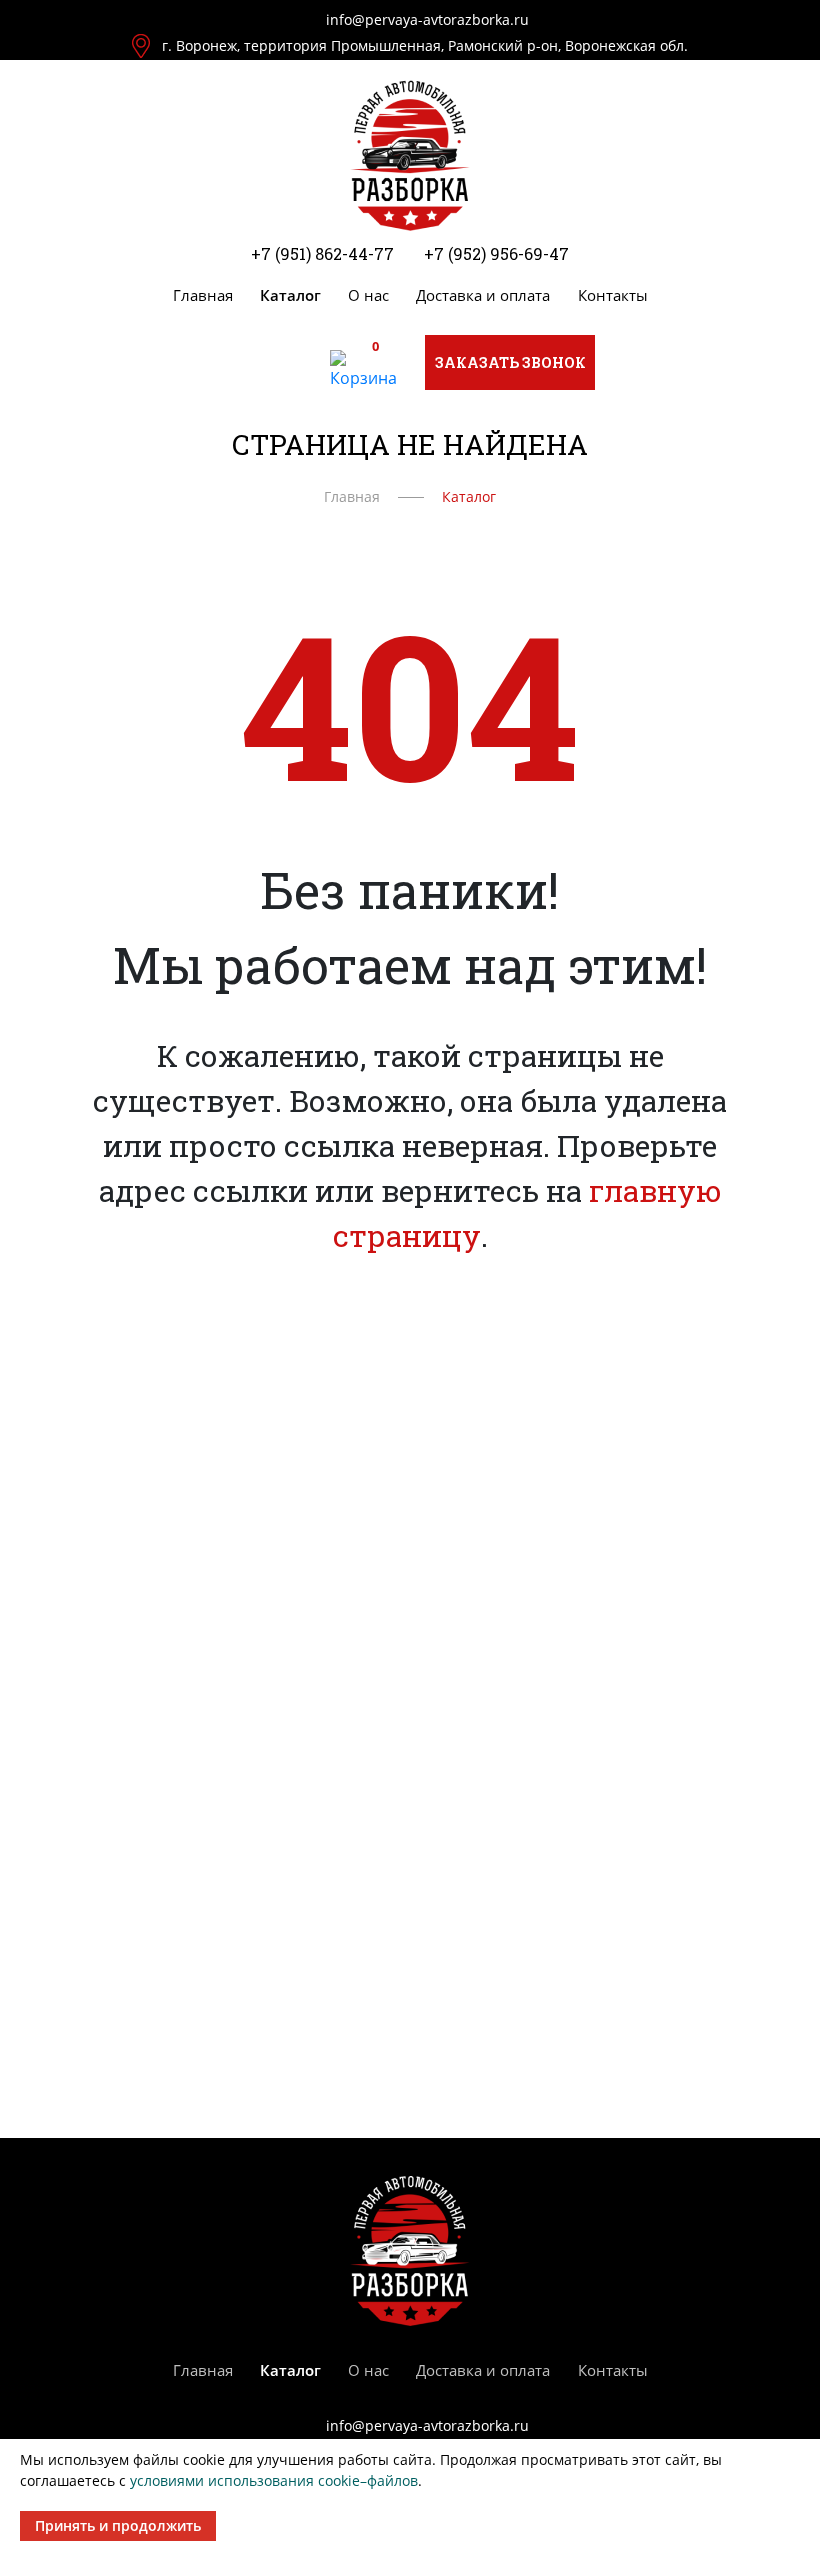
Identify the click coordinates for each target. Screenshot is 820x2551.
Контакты (613, 295)
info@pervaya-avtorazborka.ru (427, 19)
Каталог (290, 295)
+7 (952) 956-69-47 (496, 253)
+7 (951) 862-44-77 (322, 253)
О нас (368, 295)
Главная (203, 295)
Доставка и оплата (483, 295)
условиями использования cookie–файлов (274, 2480)
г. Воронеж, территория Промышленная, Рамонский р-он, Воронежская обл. (425, 45)
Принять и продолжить (118, 2525)
